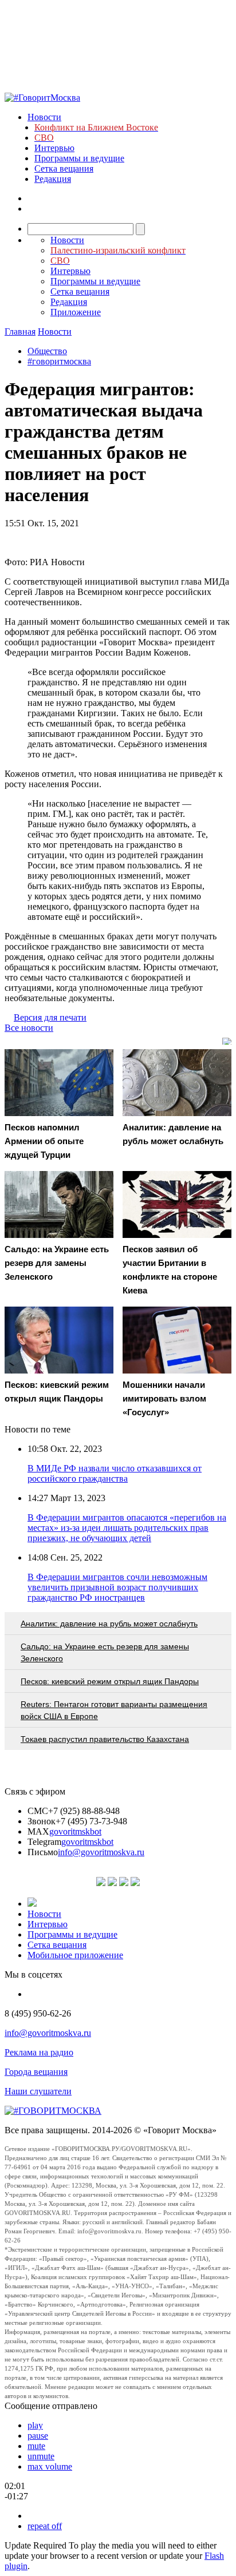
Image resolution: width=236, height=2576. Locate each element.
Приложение (76, 312)
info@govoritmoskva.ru (101, 1852)
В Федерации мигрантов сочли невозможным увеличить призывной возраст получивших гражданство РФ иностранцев (117, 1587)
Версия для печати (50, 1017)
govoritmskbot (75, 1831)
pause (38, 2436)
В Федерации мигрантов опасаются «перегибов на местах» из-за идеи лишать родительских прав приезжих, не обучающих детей (127, 1528)
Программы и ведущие (79, 158)
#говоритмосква (59, 361)
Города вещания (36, 2072)
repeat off (45, 2526)
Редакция (53, 179)
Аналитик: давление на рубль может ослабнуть (109, 1624)
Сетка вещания (64, 168)
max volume (50, 2466)
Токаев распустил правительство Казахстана (105, 1739)
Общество (47, 351)
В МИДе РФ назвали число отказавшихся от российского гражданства (115, 1473)
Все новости (29, 1028)
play (35, 2425)
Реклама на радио (39, 2052)
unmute (41, 2456)
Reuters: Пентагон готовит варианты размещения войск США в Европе (114, 1710)
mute (36, 2446)
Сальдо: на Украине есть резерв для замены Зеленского (105, 1652)
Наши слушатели (38, 2091)
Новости (44, 117)
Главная (20, 332)
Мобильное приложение (75, 1955)
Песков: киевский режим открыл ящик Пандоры (110, 1681)
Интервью (54, 148)
